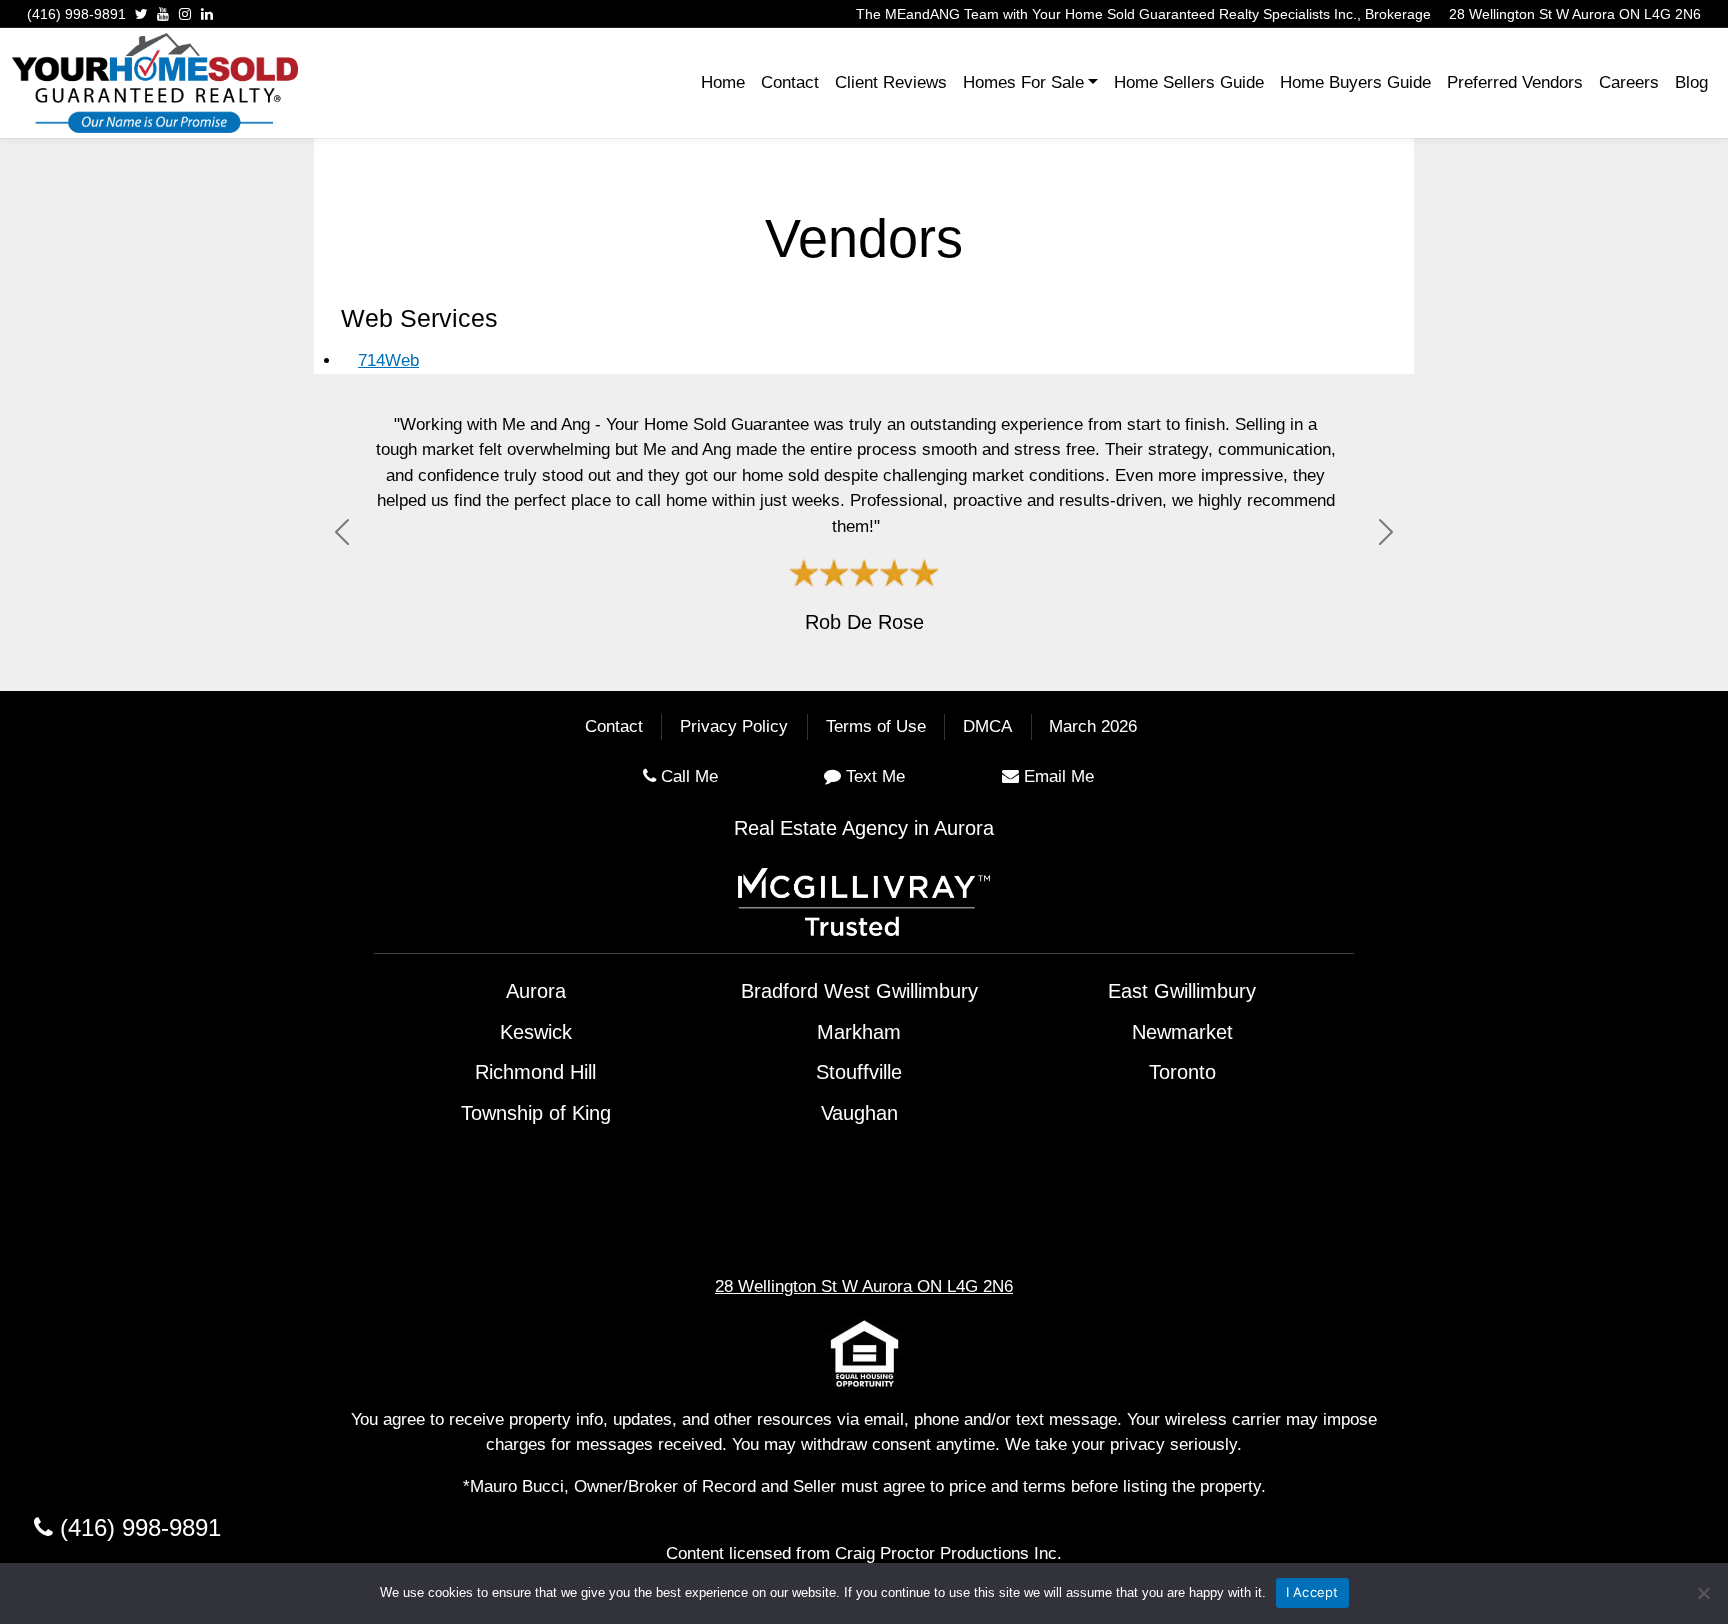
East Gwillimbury (1182, 991)
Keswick (536, 1032)
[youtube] (163, 14)
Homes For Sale (1023, 82)
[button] (342, 532)
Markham (859, 1032)
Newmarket (1182, 1032)
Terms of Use (876, 727)
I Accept (1312, 1592)
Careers (1629, 82)
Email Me (1059, 776)
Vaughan (859, 1113)
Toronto (1182, 1072)
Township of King (536, 1113)
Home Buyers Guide (1355, 82)
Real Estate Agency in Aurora (864, 828)
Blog (1691, 82)
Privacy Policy (734, 727)
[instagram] (185, 14)
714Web (388, 360)
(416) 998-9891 (76, 14)
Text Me (875, 776)
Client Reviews (891, 82)
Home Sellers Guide (1189, 82)
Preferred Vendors (1515, 82)
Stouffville (859, 1072)
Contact (790, 82)
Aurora (536, 991)
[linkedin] (207, 14)
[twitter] (141, 14)
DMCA (987, 727)
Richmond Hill (535, 1072)
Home (723, 82)
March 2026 (1093, 727)
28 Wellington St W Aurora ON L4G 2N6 (1575, 14)
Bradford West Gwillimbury (859, 991)
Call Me (689, 776)
